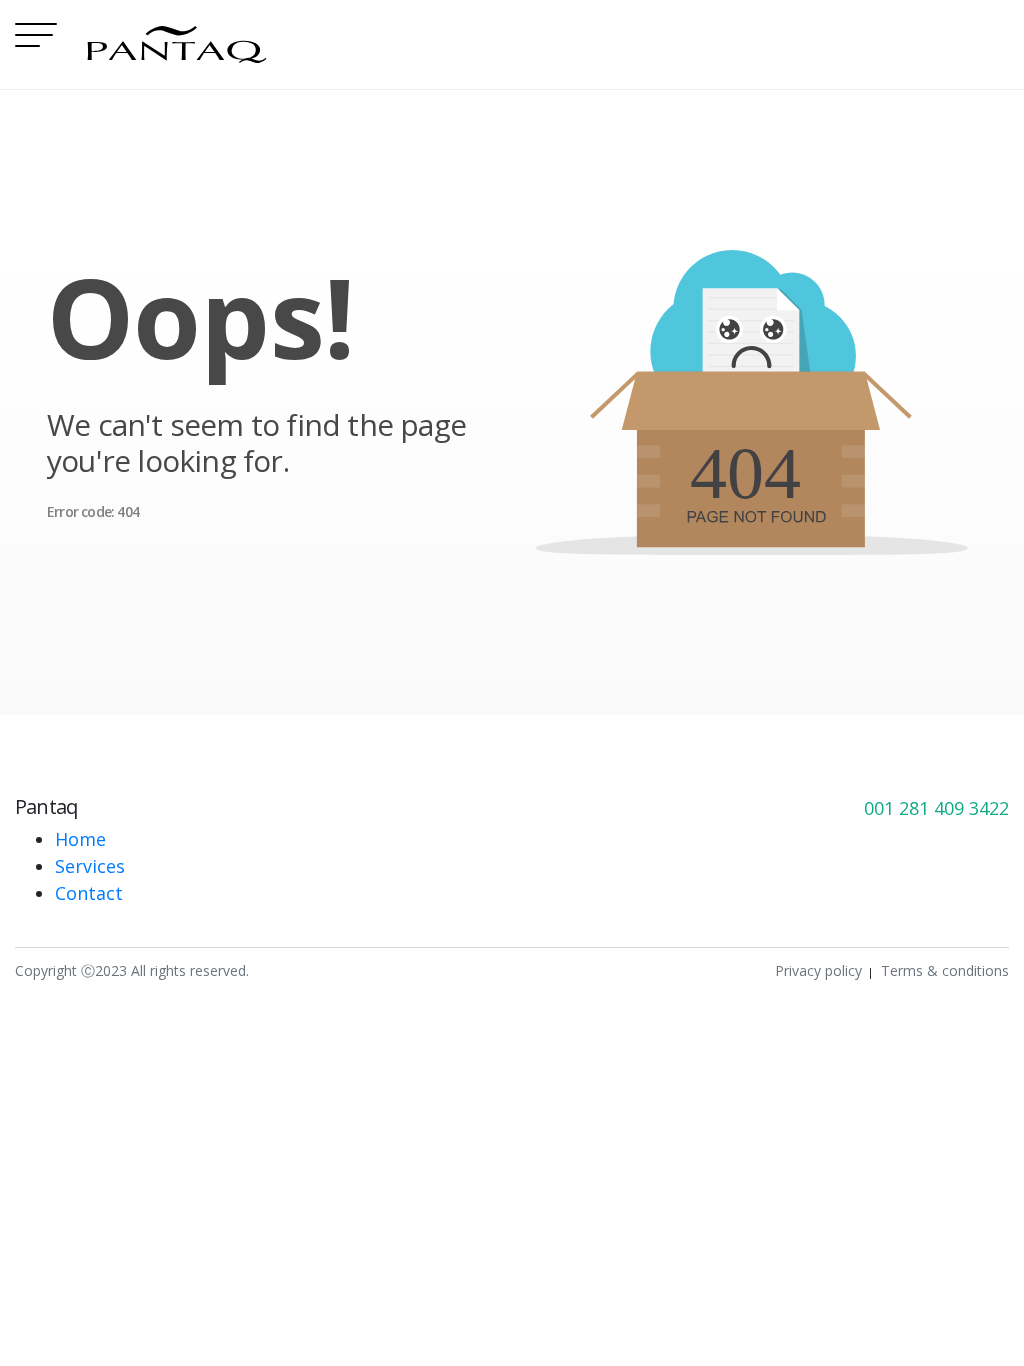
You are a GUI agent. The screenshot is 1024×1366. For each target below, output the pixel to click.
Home (80, 839)
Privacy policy (818, 970)
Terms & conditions (945, 970)
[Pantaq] (177, 44)
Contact (89, 893)
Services (90, 866)
